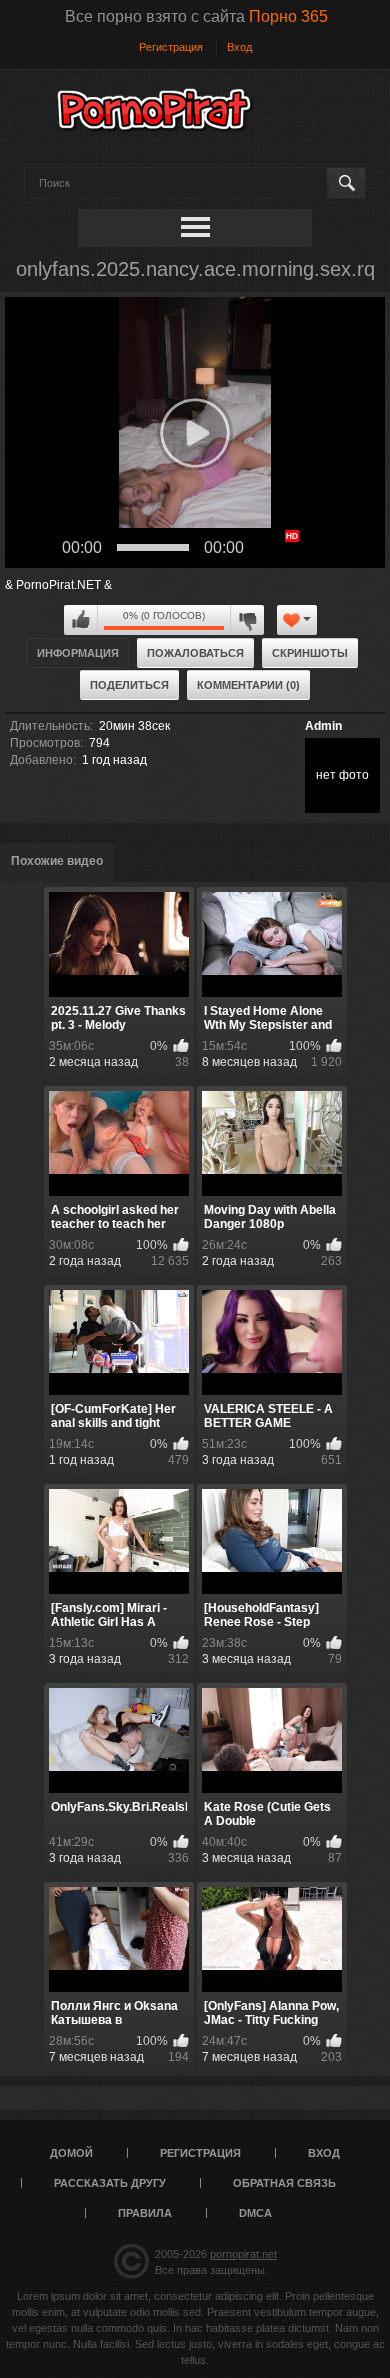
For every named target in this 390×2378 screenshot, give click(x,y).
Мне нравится (81, 620)
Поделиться (129, 685)
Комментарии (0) (248, 685)
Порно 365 (288, 16)
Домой (71, 2153)
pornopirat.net (243, 2254)
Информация (78, 653)
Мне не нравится (247, 620)
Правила (145, 2213)
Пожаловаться (195, 653)
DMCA (255, 2213)
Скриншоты (310, 653)
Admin (323, 726)
